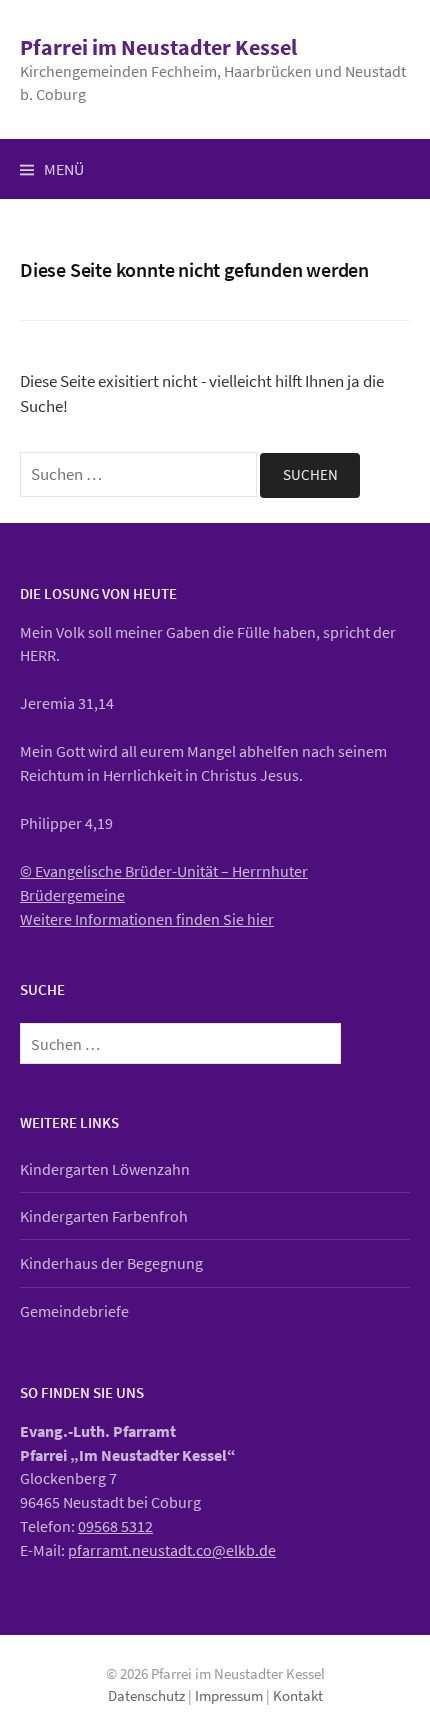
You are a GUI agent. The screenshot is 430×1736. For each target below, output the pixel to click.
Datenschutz (146, 1695)
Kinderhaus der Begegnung (111, 1263)
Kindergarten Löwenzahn (105, 1169)
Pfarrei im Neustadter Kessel (158, 47)
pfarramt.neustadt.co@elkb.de (172, 1550)
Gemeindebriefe (74, 1311)
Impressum (229, 1695)
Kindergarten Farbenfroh (104, 1216)
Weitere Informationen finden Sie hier (147, 919)
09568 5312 (115, 1526)
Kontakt (298, 1695)
